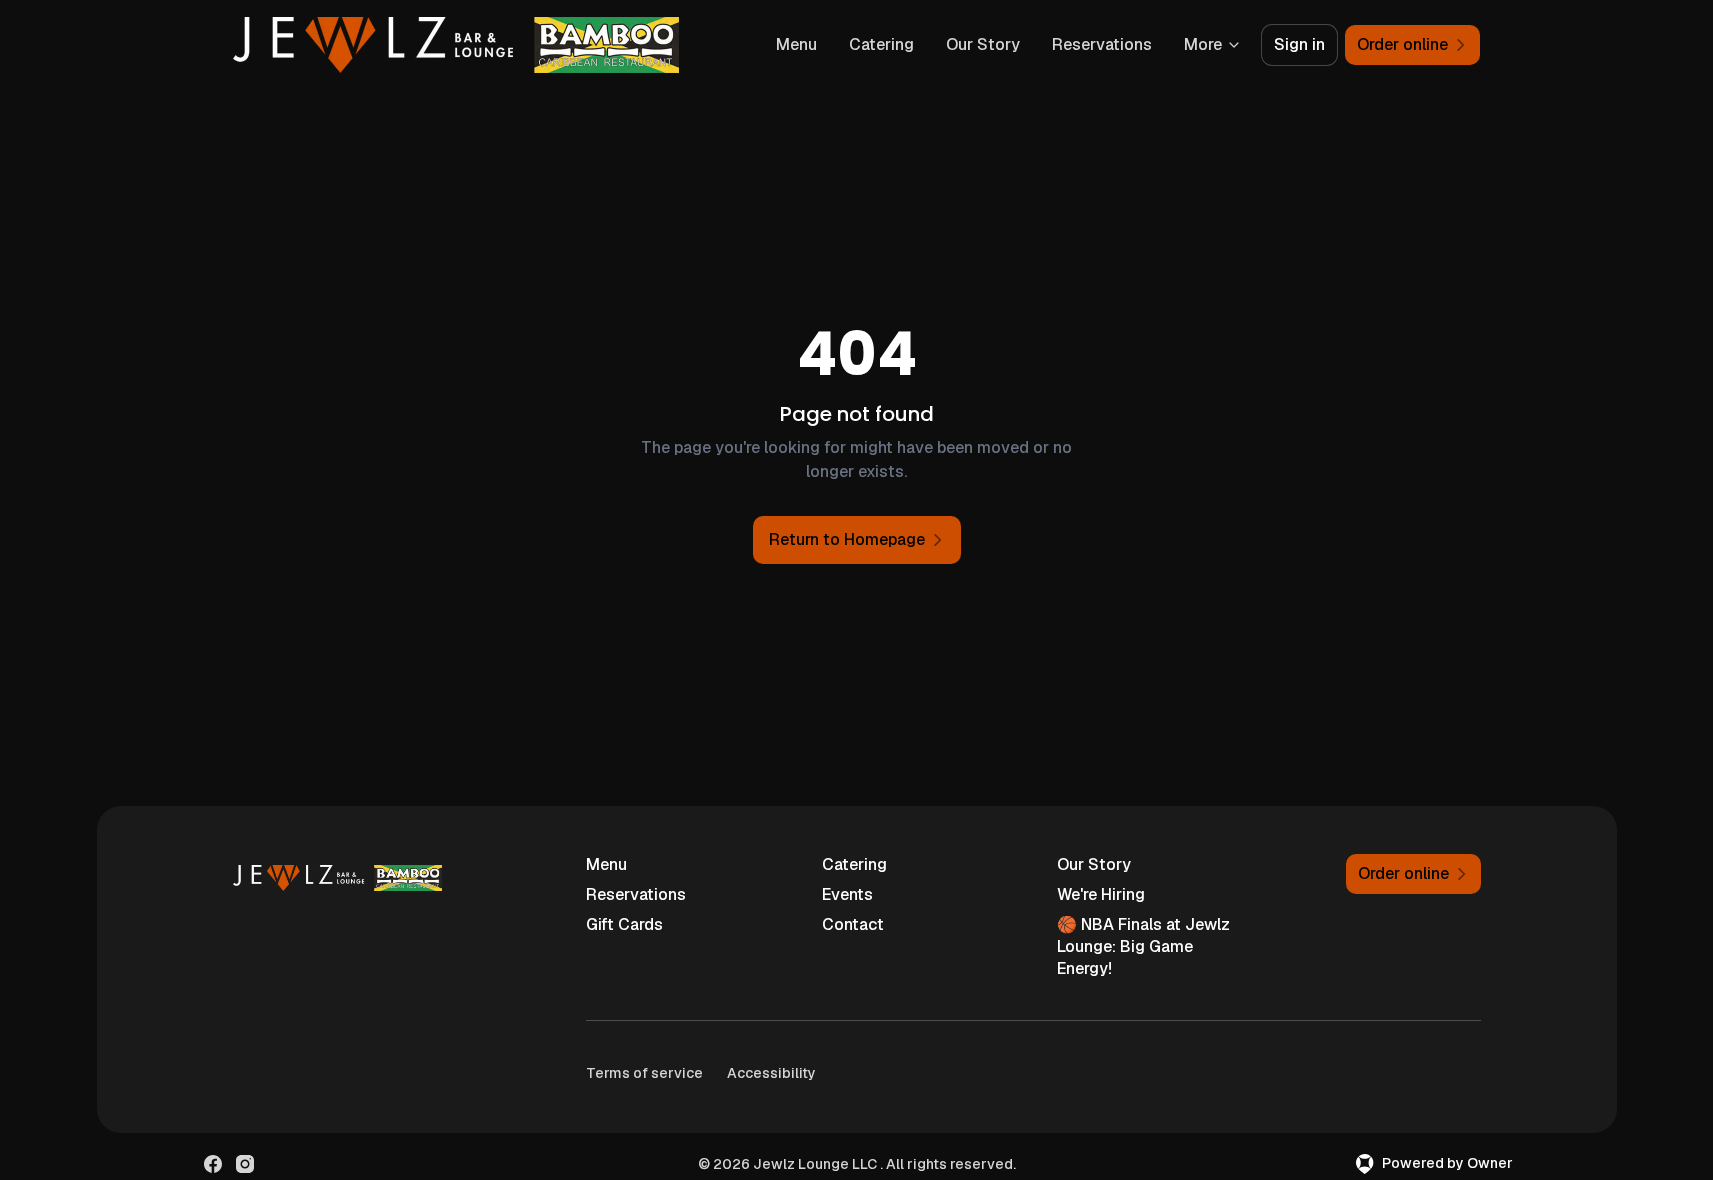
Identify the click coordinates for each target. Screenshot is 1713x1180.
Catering (881, 44)
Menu (796, 44)
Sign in (1299, 44)
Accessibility (771, 1073)
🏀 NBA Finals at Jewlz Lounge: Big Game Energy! (1143, 946)
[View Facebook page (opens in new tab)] (213, 1164)
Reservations (1102, 44)
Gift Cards (624, 924)
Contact (853, 924)
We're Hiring (1101, 894)
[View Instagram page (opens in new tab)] (245, 1164)
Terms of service (644, 1073)
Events (847, 894)
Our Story (983, 44)
